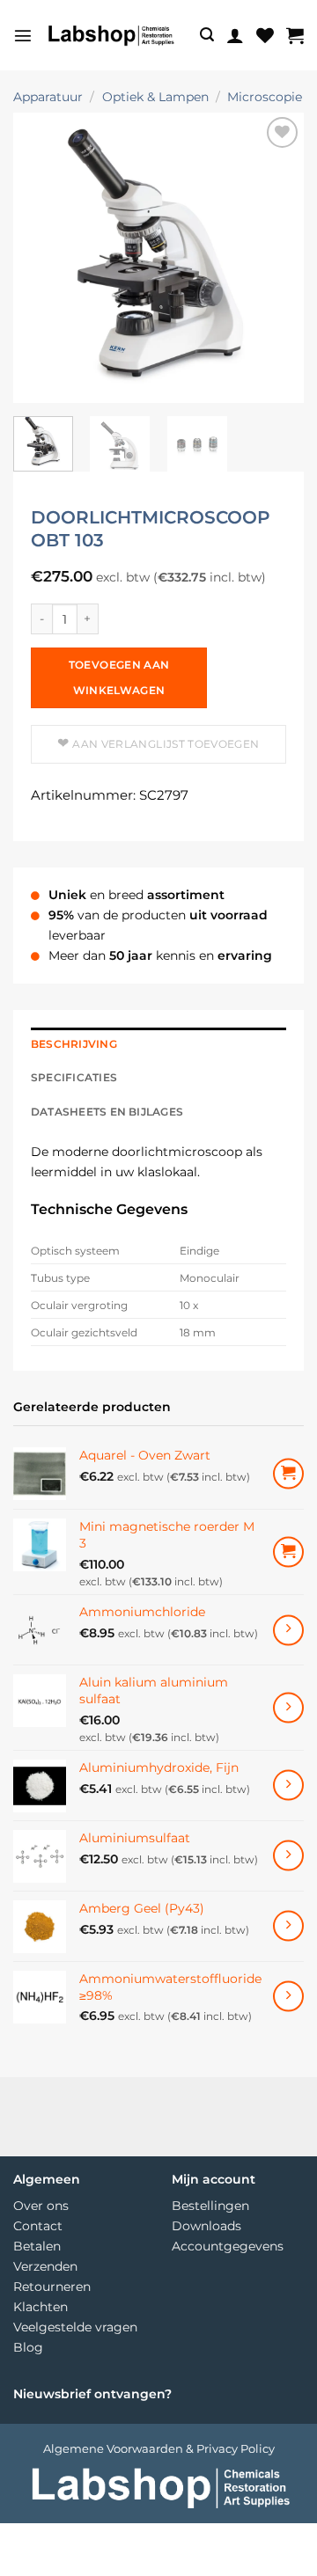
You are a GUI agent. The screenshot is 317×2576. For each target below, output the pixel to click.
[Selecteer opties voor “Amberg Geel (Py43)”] (288, 1926)
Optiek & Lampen (155, 97)
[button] (23, 35)
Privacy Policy (236, 2448)
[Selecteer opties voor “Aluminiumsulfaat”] (288, 1856)
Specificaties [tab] (74, 1078)
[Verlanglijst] (265, 35)
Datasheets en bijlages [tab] (107, 1112)
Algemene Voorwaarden (113, 2448)
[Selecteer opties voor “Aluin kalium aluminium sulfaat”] (288, 1708)
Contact (38, 2226)
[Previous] (41, 258)
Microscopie (265, 97)
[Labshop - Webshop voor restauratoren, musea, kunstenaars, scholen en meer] (110, 35)
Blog (28, 2347)
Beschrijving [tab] (74, 1044)
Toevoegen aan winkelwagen (119, 677)
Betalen (37, 2246)
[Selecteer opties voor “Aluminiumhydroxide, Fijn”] (288, 1786)
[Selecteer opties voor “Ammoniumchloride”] (288, 1630)
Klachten (41, 2307)
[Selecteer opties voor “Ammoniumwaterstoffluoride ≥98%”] (288, 1997)
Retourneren (52, 2287)
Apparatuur (48, 97)
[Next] (276, 258)
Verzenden (45, 2266)
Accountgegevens (228, 2246)
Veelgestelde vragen (75, 2327)
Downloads (206, 2226)
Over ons (41, 2206)
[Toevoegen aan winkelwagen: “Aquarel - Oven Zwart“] (288, 1474)
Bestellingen (210, 2206)
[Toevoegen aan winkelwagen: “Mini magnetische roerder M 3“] (288, 1552)
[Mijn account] (235, 35)
